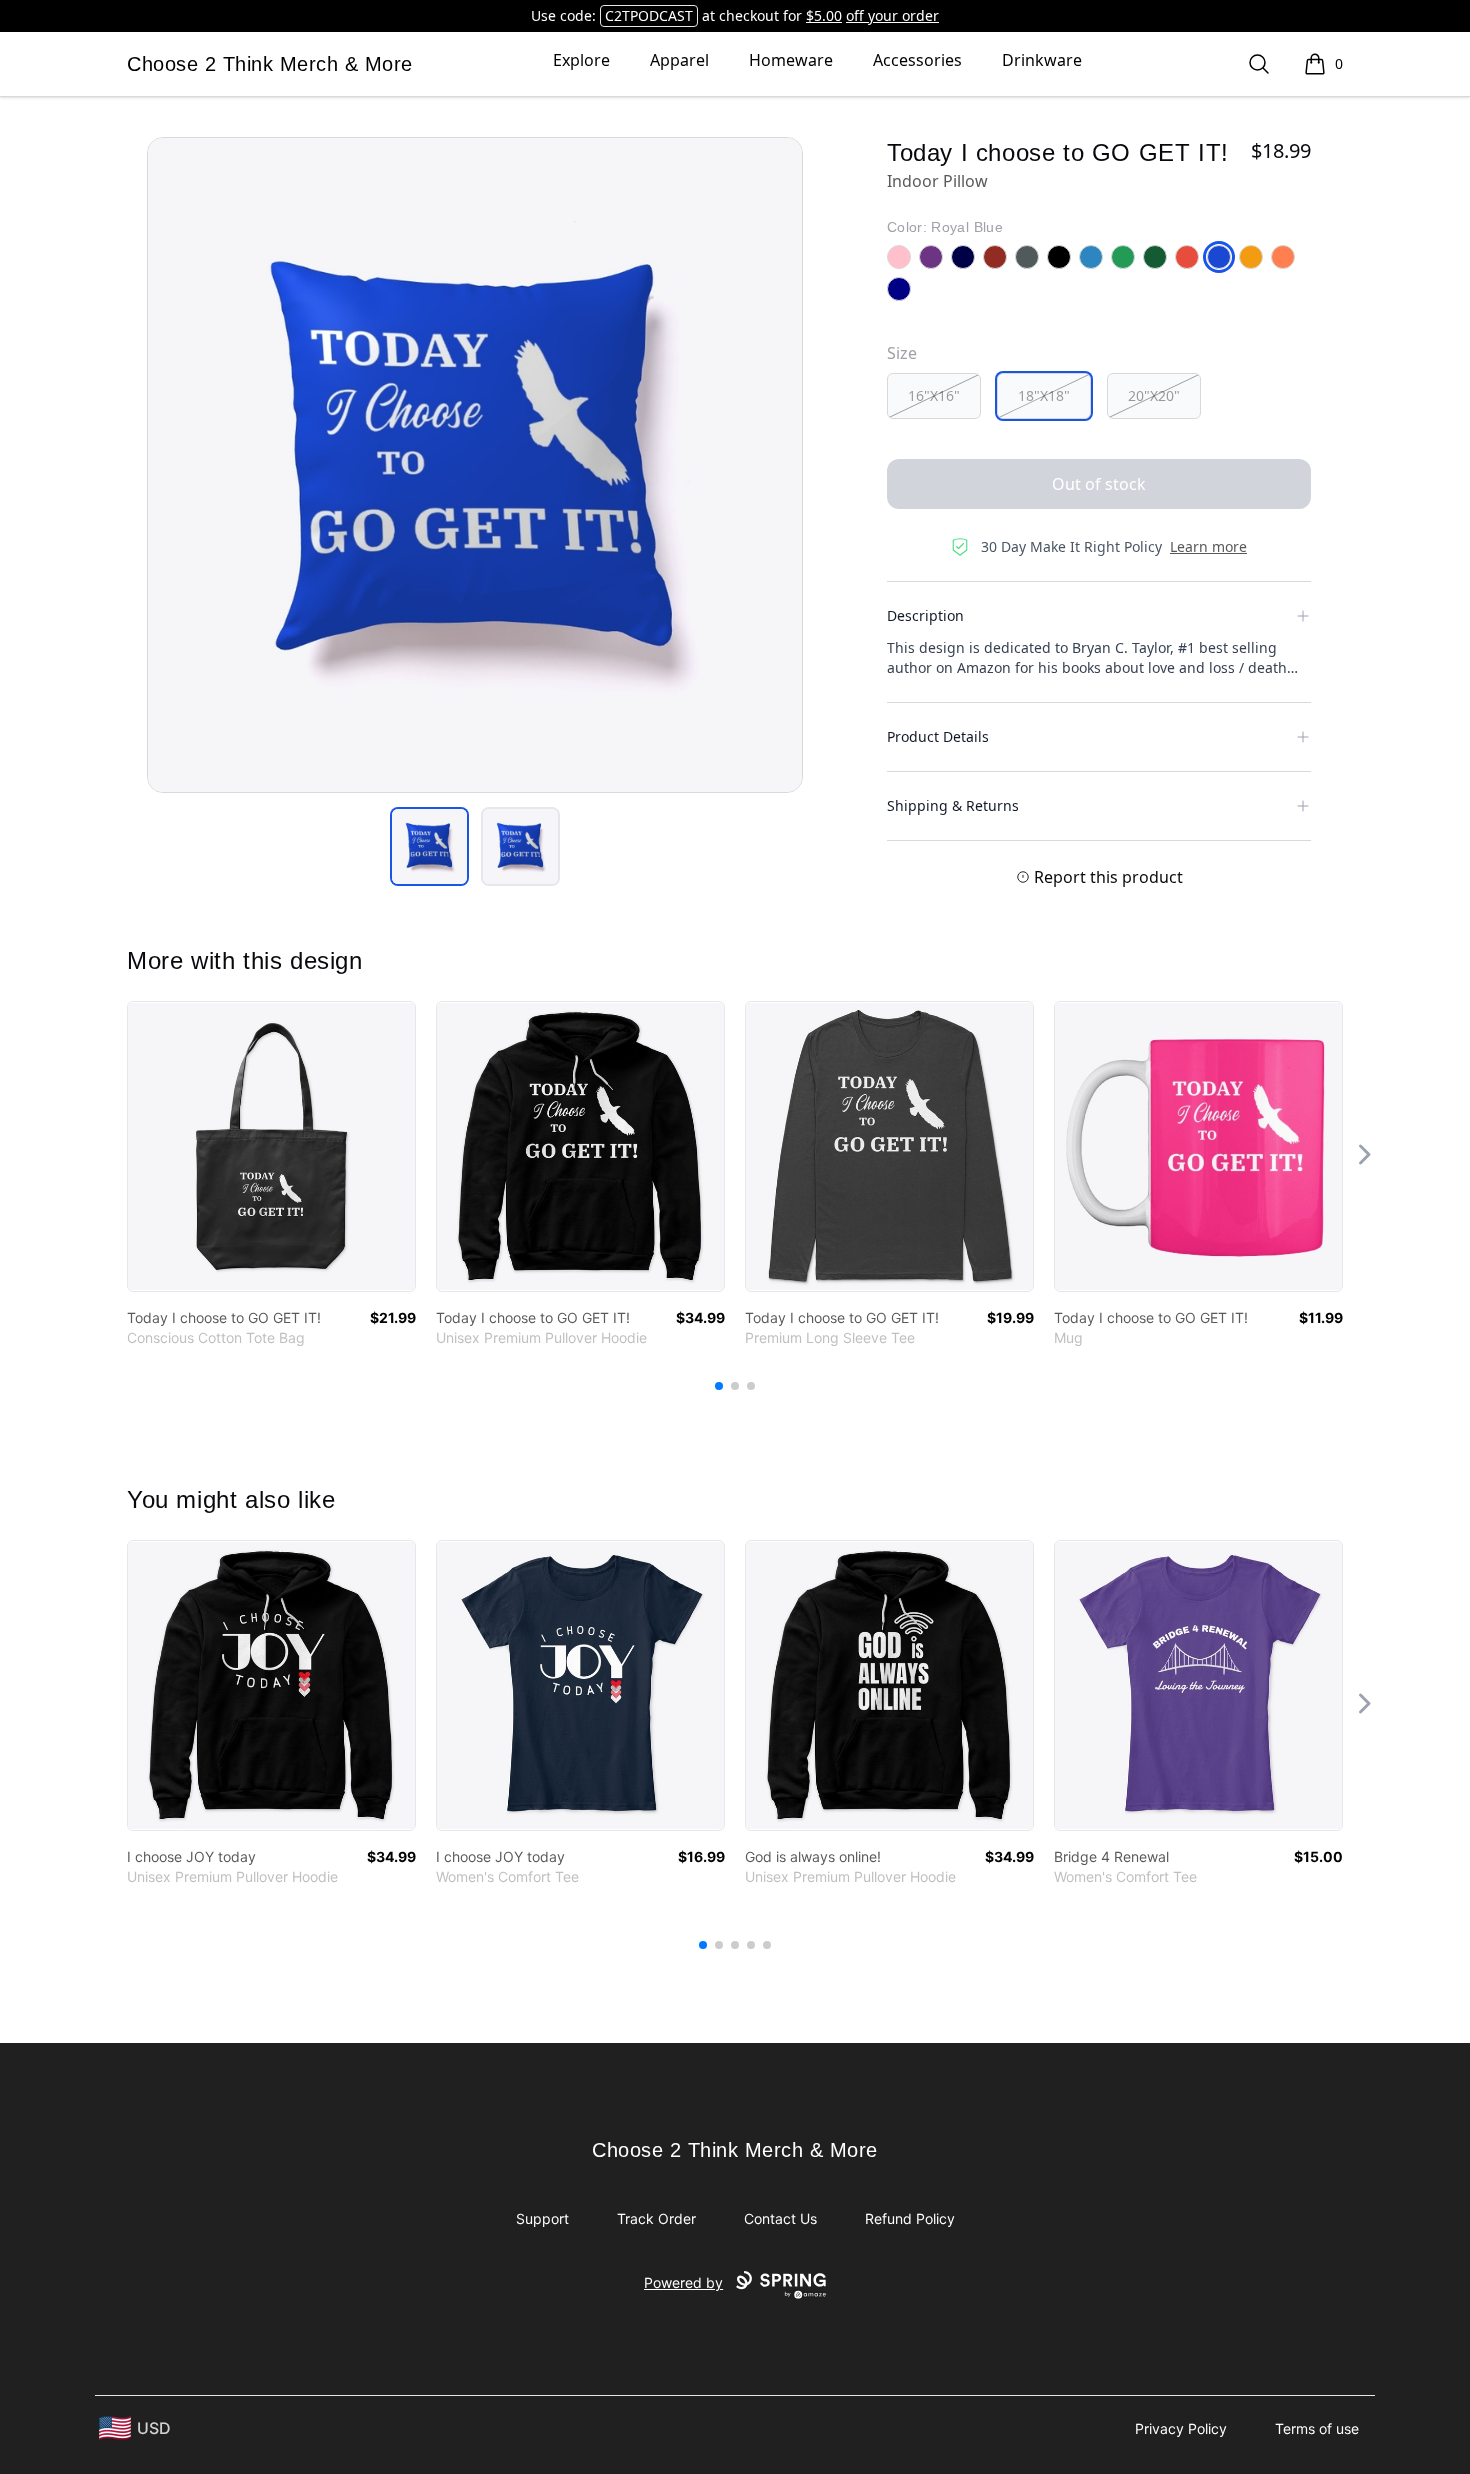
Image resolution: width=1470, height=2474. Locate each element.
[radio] (934, 396)
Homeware (791, 60)
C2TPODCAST (649, 15)
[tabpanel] (475, 465)
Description (925, 615)
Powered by (683, 2282)
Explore (581, 60)
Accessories (917, 60)
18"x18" (1044, 395)
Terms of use (1317, 2428)
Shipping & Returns (953, 805)
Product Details (938, 736)
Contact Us (780, 2218)
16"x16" (934, 395)
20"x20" (1154, 395)
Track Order (656, 2218)
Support (542, 2218)
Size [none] (902, 353)
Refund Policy (910, 2218)
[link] (271, 1146)
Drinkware (1042, 60)
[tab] (429, 846)
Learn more (1208, 546)
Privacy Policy (1181, 2428)
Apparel (679, 60)
